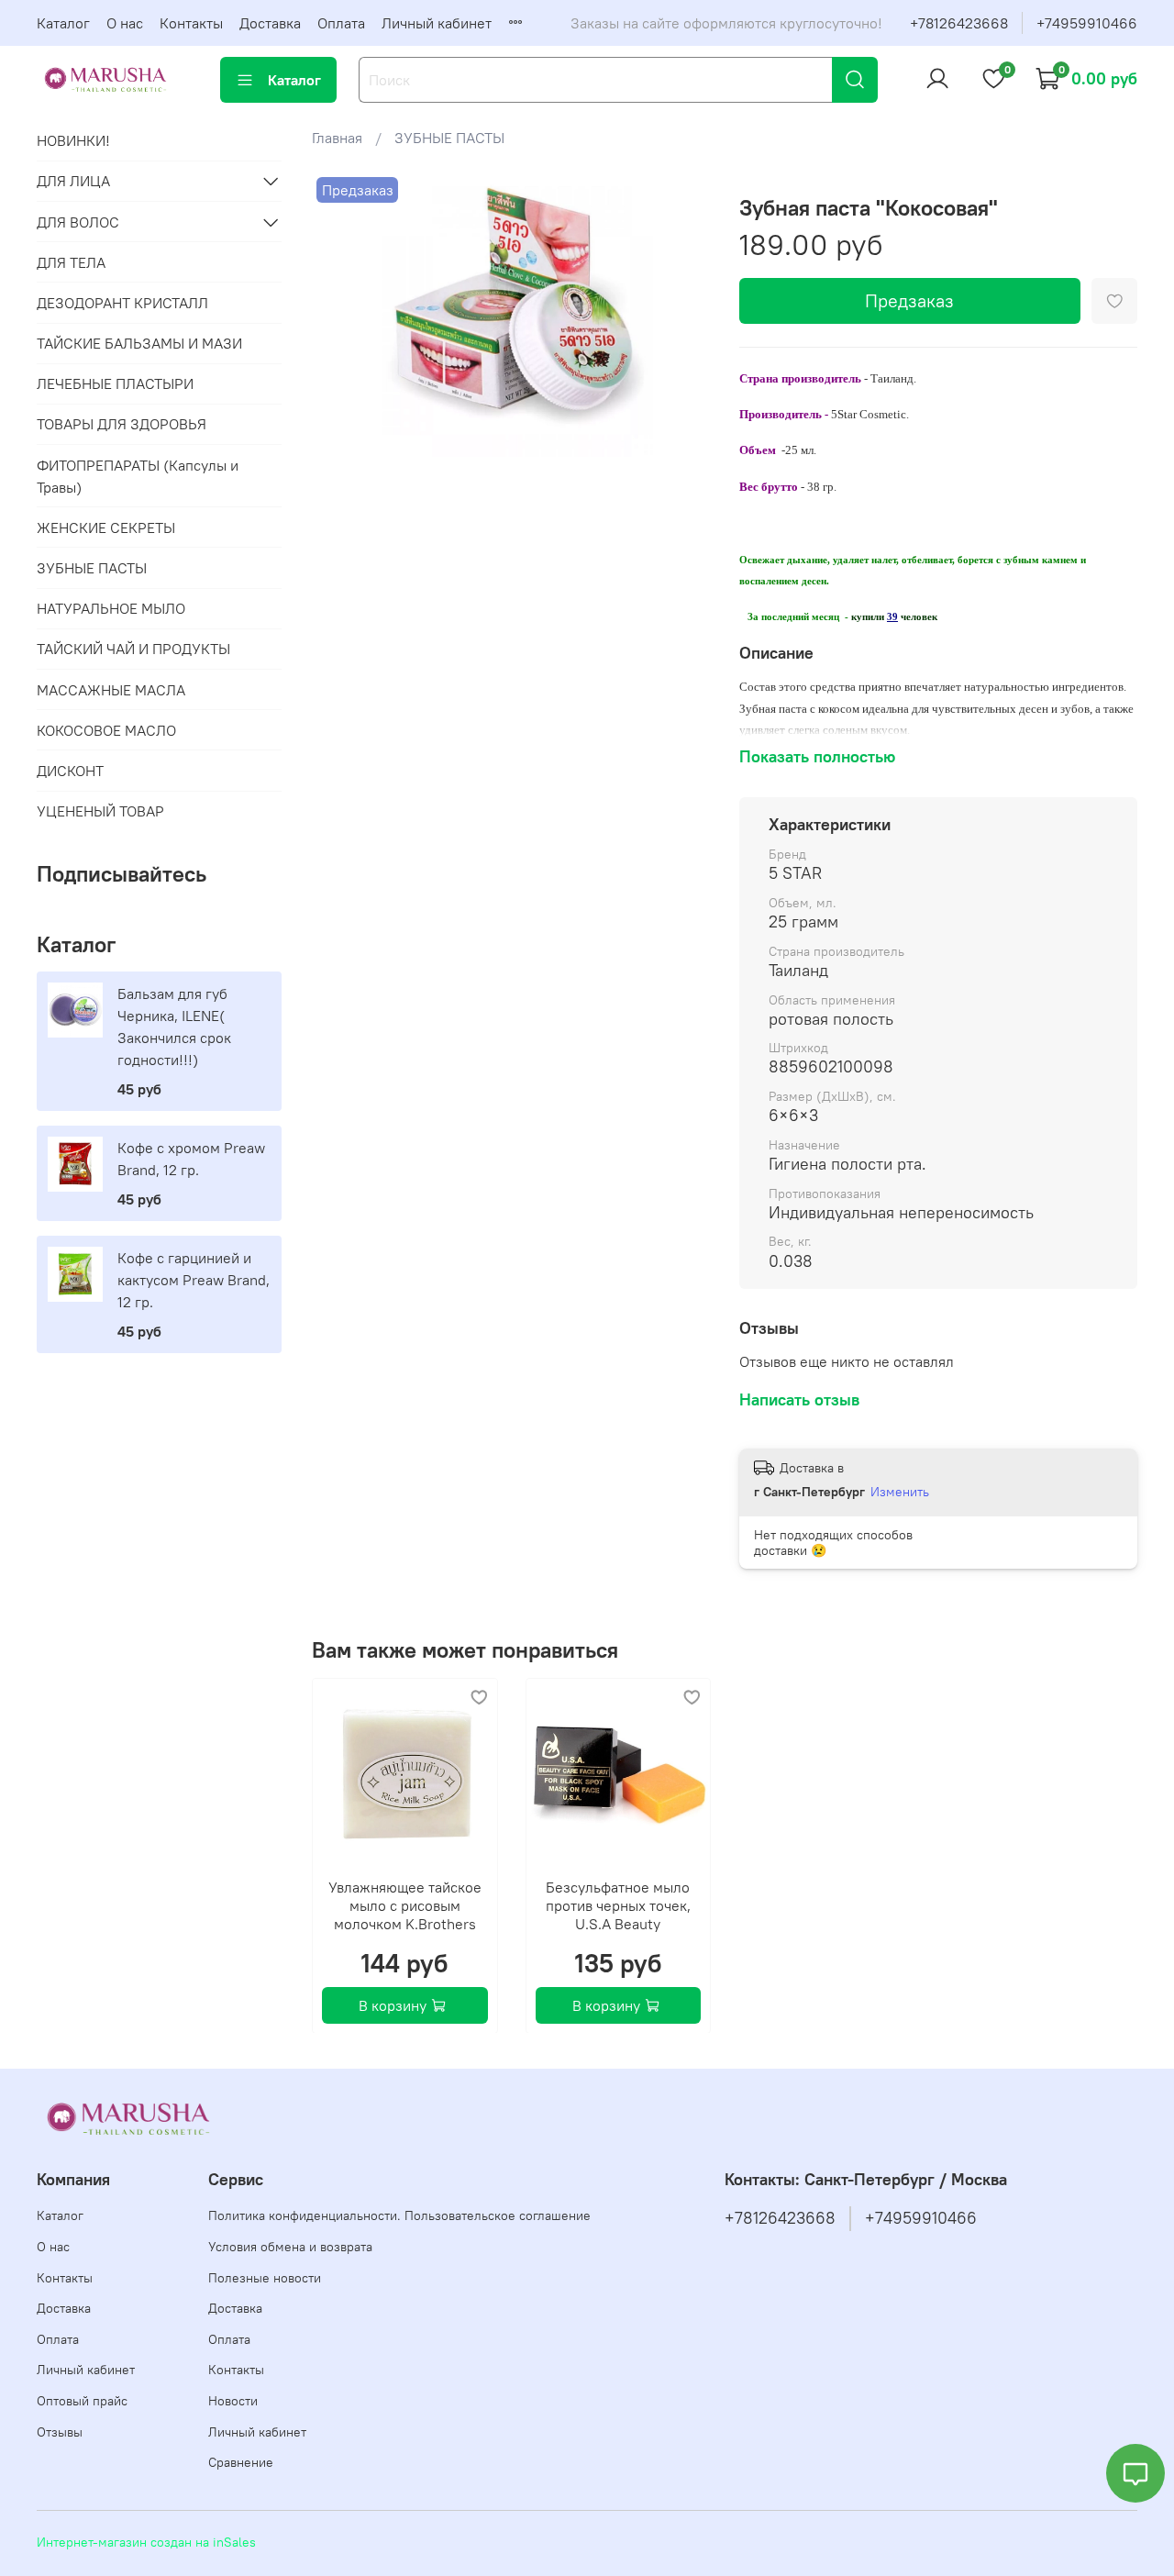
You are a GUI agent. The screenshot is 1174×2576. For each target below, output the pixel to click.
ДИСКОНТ (70, 771)
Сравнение (241, 2462)
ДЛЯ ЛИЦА (73, 181)
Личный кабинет (437, 23)
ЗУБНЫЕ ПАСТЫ (449, 138)
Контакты (191, 23)
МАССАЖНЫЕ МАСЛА (111, 690)
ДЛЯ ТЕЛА (71, 262)
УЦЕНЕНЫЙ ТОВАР (100, 811)
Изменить (900, 1492)
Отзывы (60, 2432)
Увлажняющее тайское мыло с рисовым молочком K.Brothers (405, 1904)
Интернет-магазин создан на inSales (146, 2542)
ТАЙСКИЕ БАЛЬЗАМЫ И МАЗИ (139, 343)
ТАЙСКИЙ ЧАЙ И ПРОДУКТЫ (133, 649)
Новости (233, 2401)
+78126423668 (959, 23)
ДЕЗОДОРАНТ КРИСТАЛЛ (122, 303)
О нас (125, 23)
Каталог (63, 23)
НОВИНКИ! (73, 140)
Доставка (270, 23)
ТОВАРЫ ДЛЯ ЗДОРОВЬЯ (122, 424)
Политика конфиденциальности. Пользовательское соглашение (399, 2215)
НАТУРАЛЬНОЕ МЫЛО (111, 608)
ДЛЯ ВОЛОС (78, 222)
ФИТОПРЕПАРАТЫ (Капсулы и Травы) (138, 476)
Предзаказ (909, 300)
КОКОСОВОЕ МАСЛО (106, 730)
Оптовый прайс (82, 2401)
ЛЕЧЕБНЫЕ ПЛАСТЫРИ (115, 383)
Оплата (341, 23)
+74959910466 (1087, 23)
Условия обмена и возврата (290, 2247)
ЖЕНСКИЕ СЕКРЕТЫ (106, 527)
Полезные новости (265, 2278)
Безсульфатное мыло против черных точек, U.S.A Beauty (618, 1904)
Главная (337, 138)
